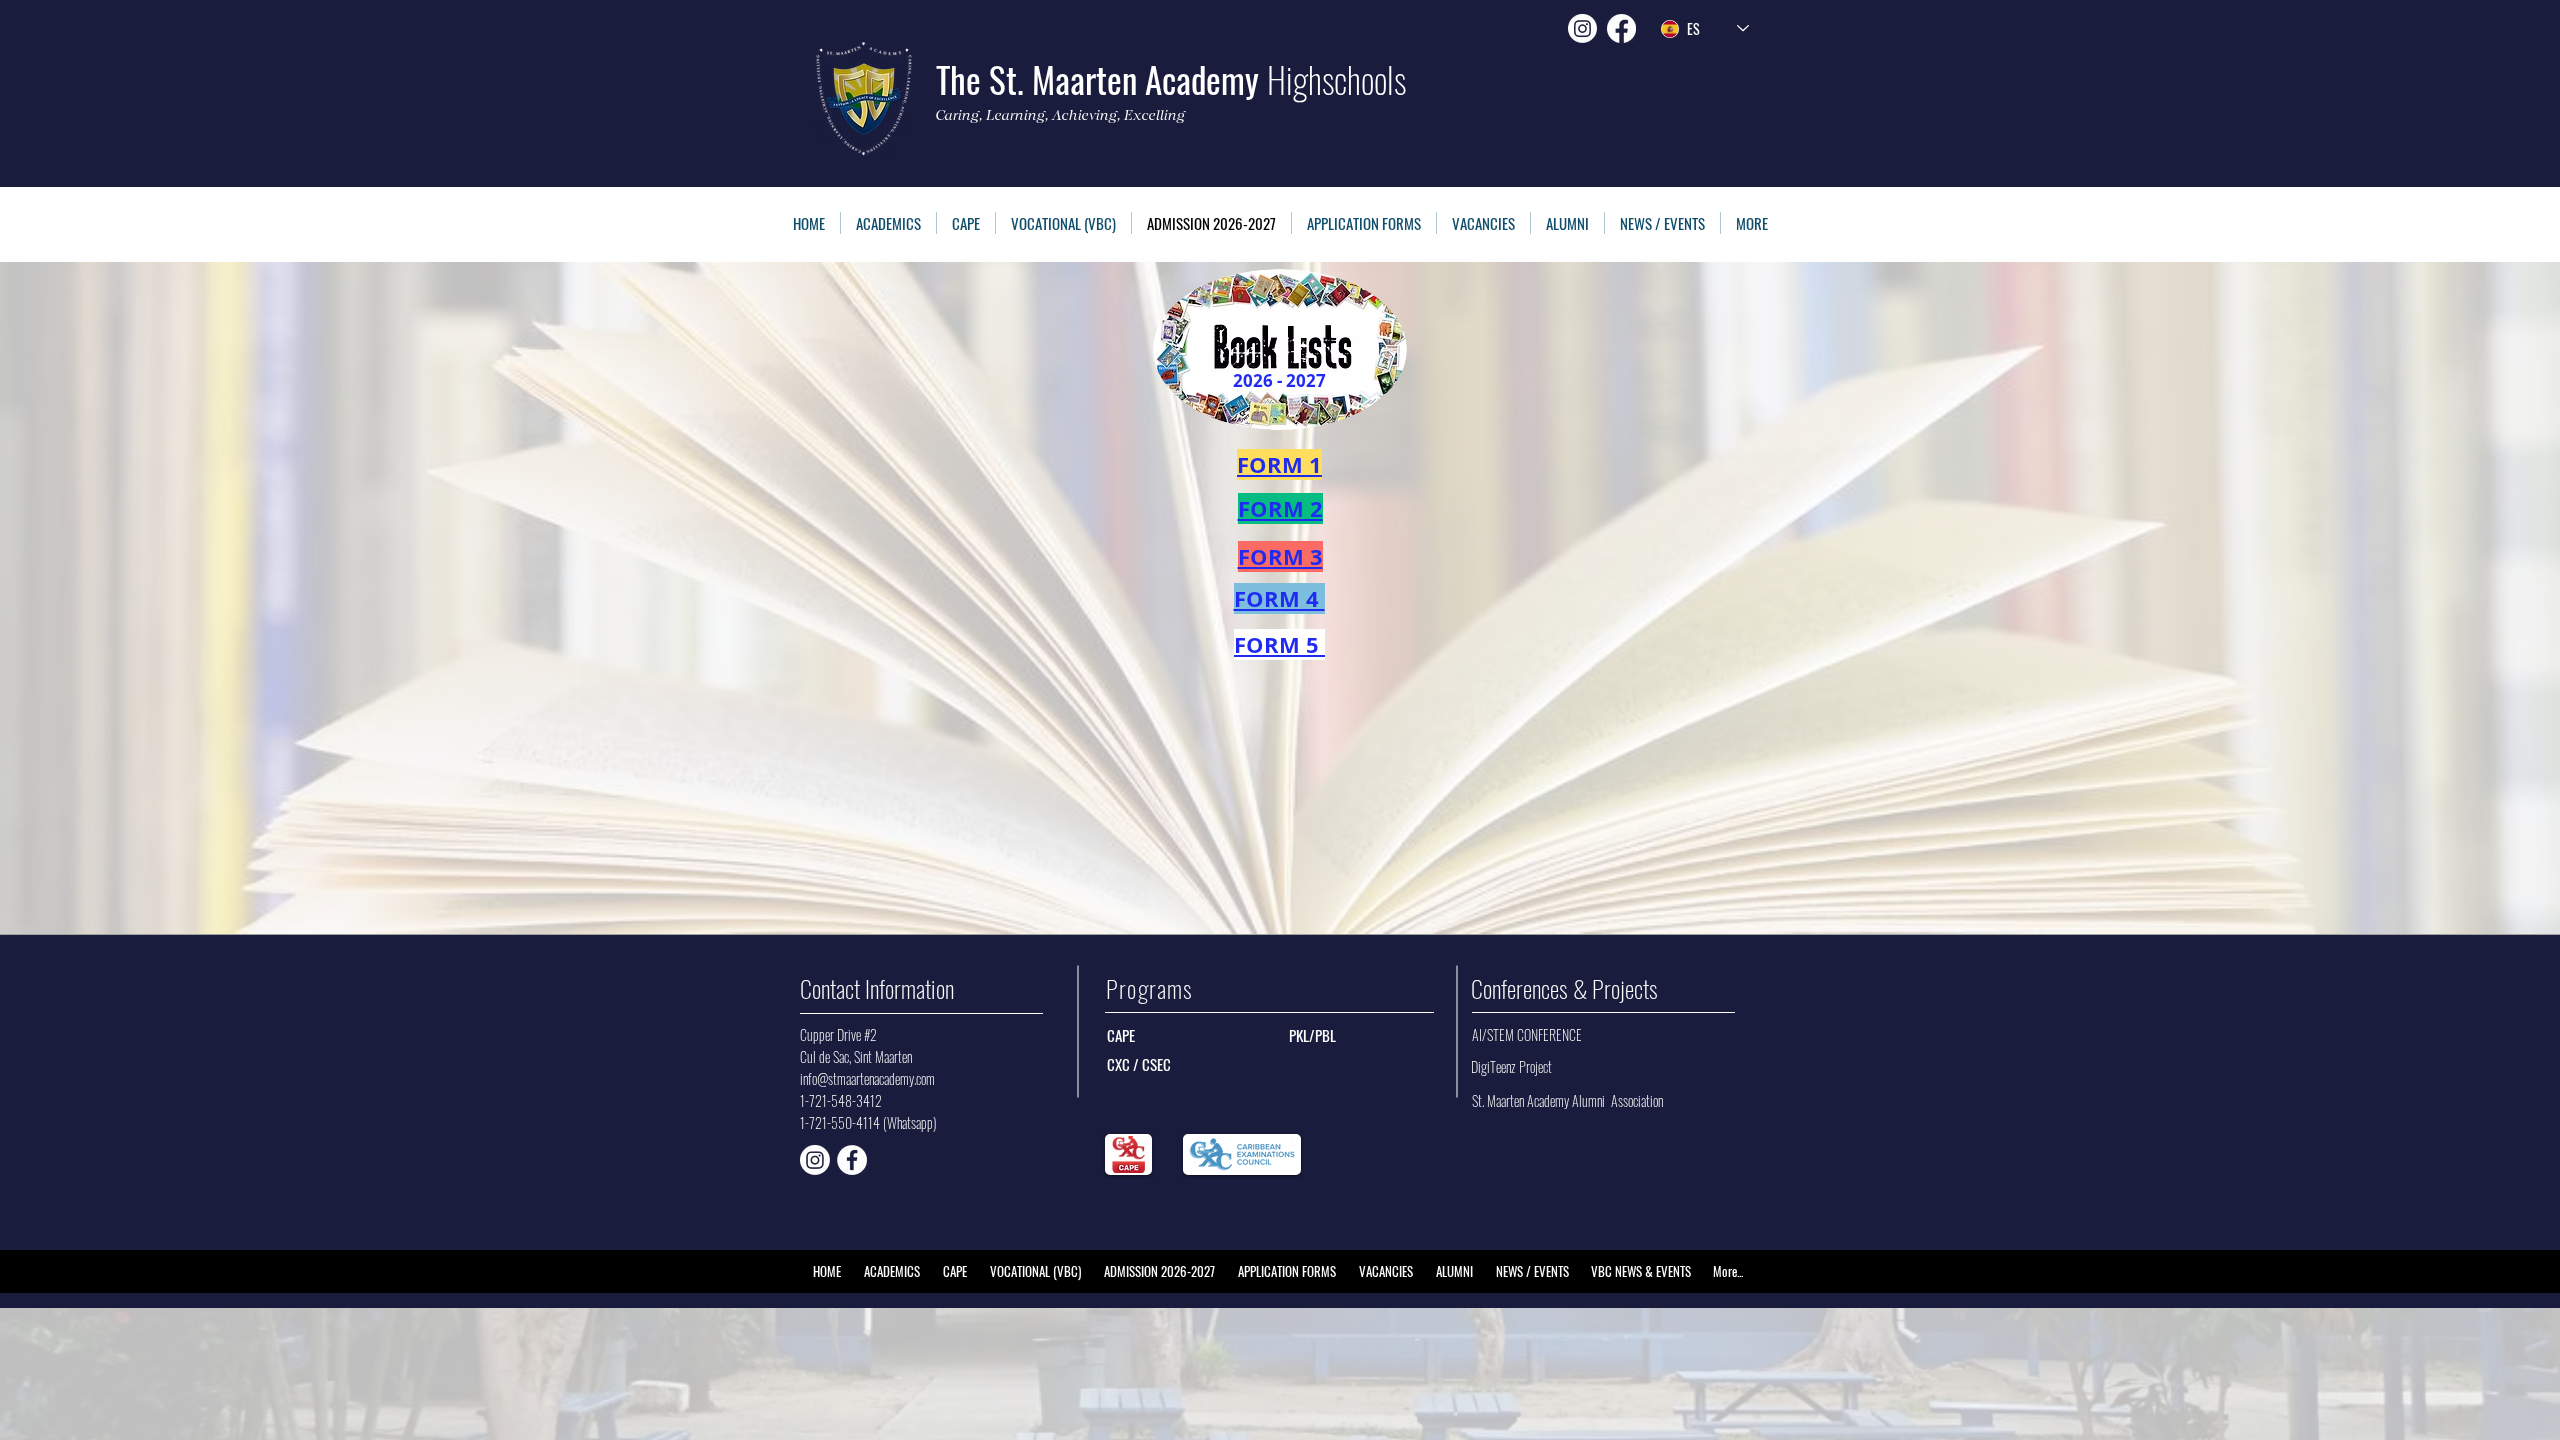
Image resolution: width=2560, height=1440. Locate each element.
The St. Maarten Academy (1171, 79)
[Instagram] (1582, 28)
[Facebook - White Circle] (852, 1160)
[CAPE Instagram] (815, 1160)
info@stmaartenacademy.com (867, 1078)
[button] (1364, 223)
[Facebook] (1621, 28)
